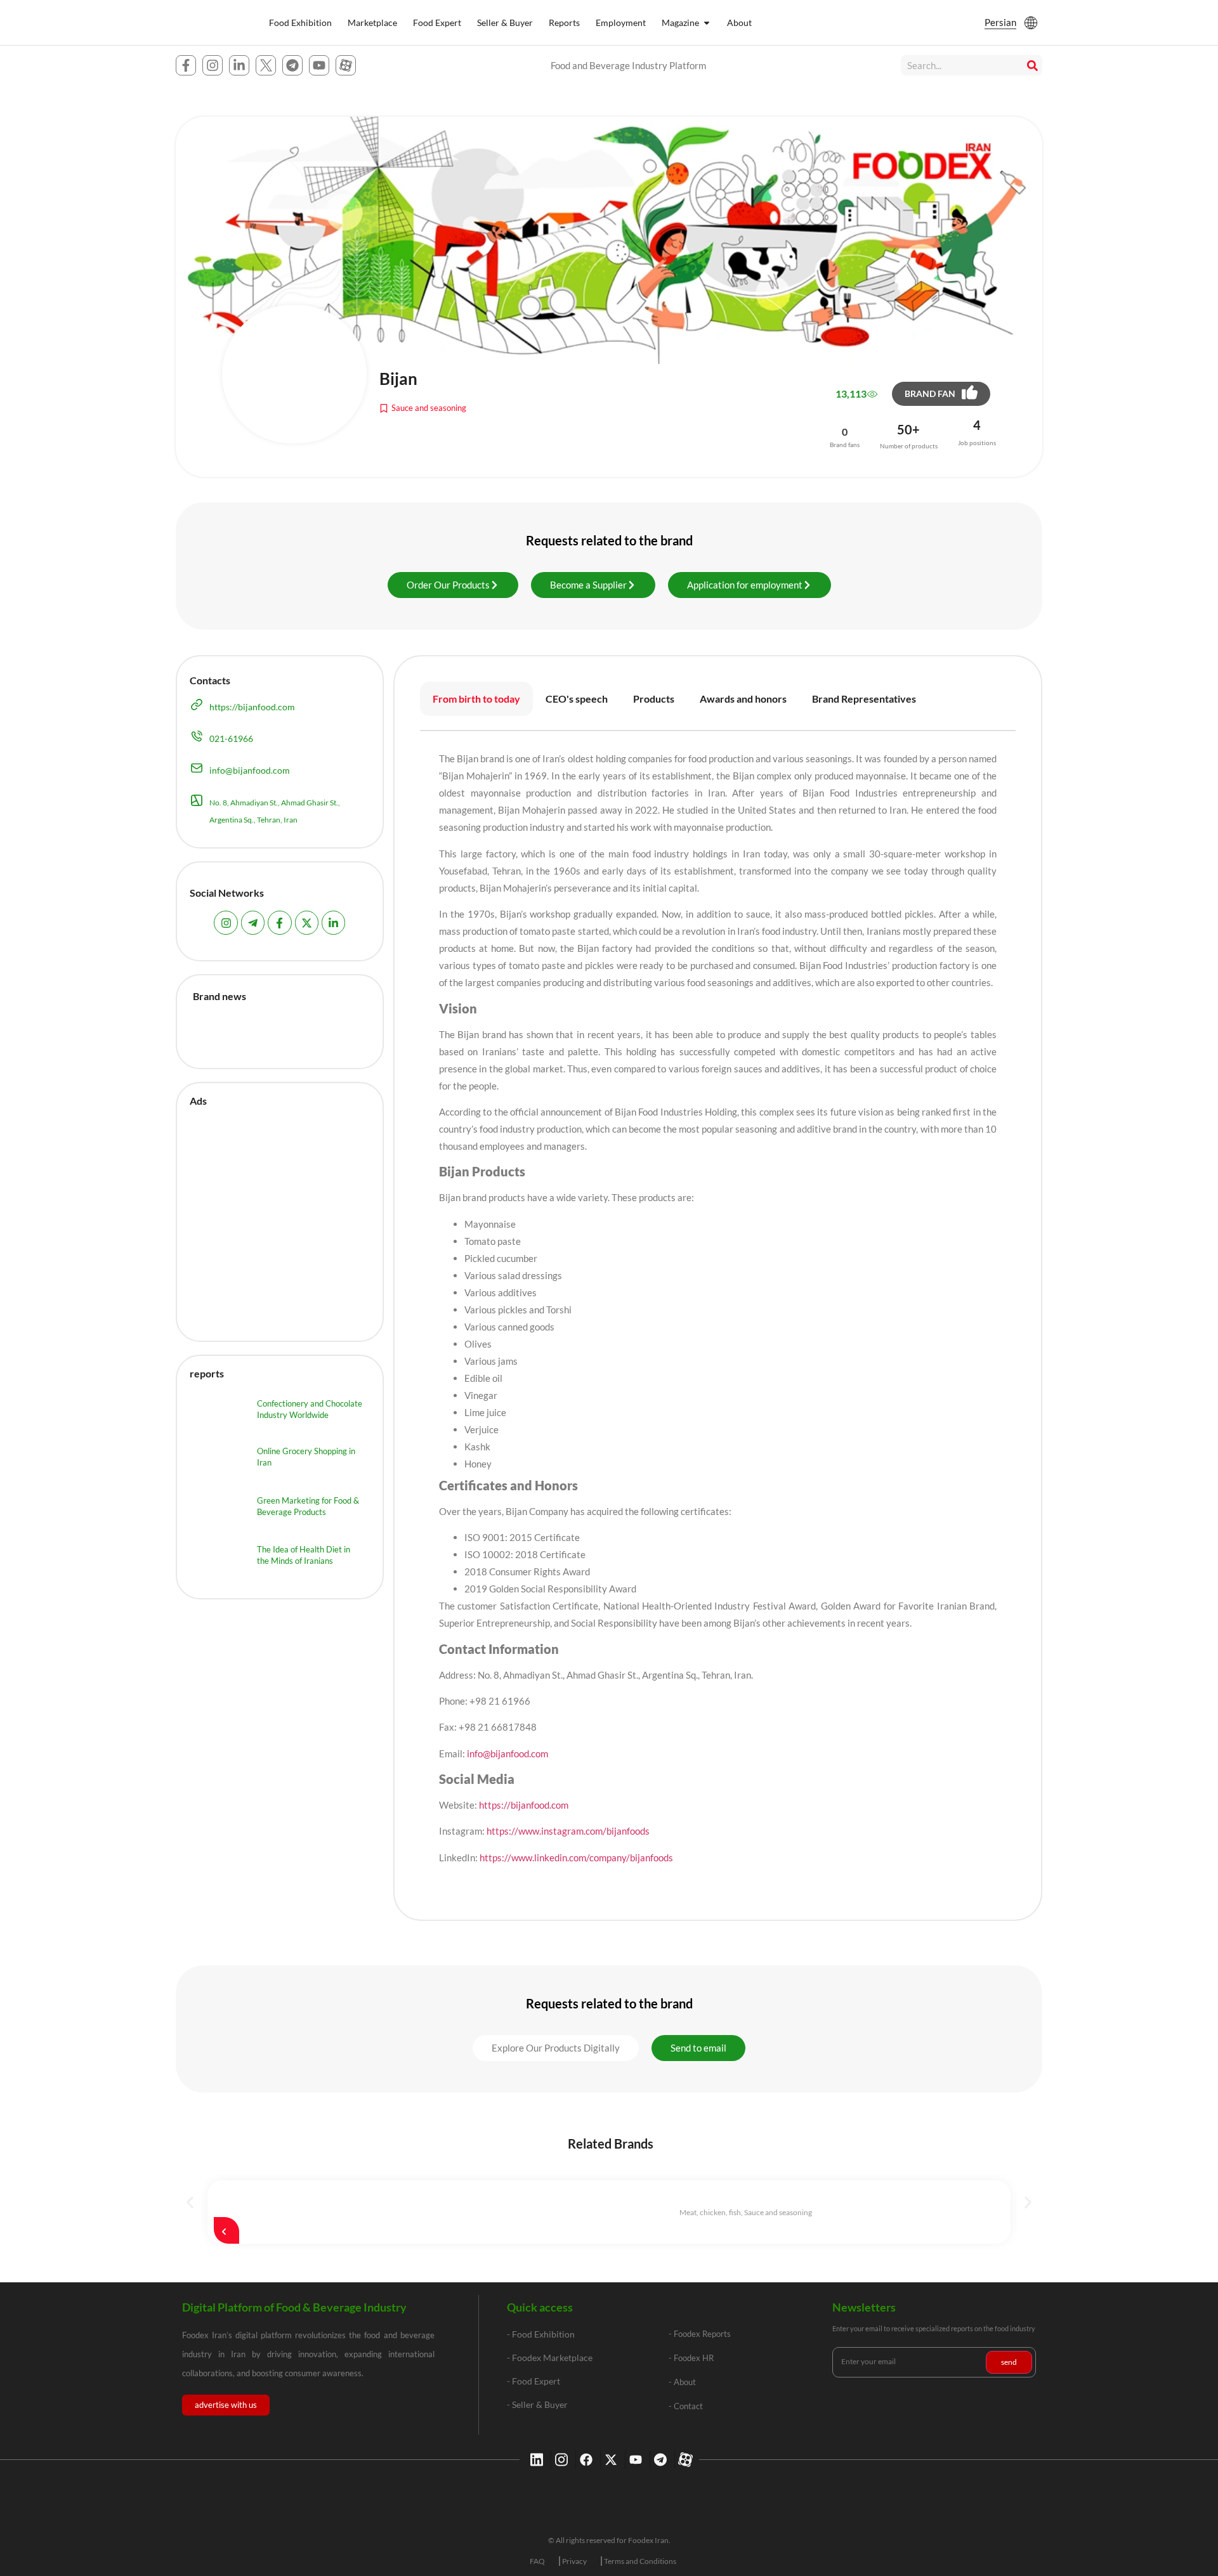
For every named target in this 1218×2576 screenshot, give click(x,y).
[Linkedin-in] (239, 65)
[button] (556, 2048)
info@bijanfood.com (507, 1753)
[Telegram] (292, 65)
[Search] (1032, 65)
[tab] (476, 699)
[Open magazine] (707, 23)
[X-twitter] (609, 2460)
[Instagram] (213, 65)
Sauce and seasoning (429, 408)
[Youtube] (319, 65)
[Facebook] (585, 2460)
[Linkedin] (535, 2460)
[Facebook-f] (186, 65)
